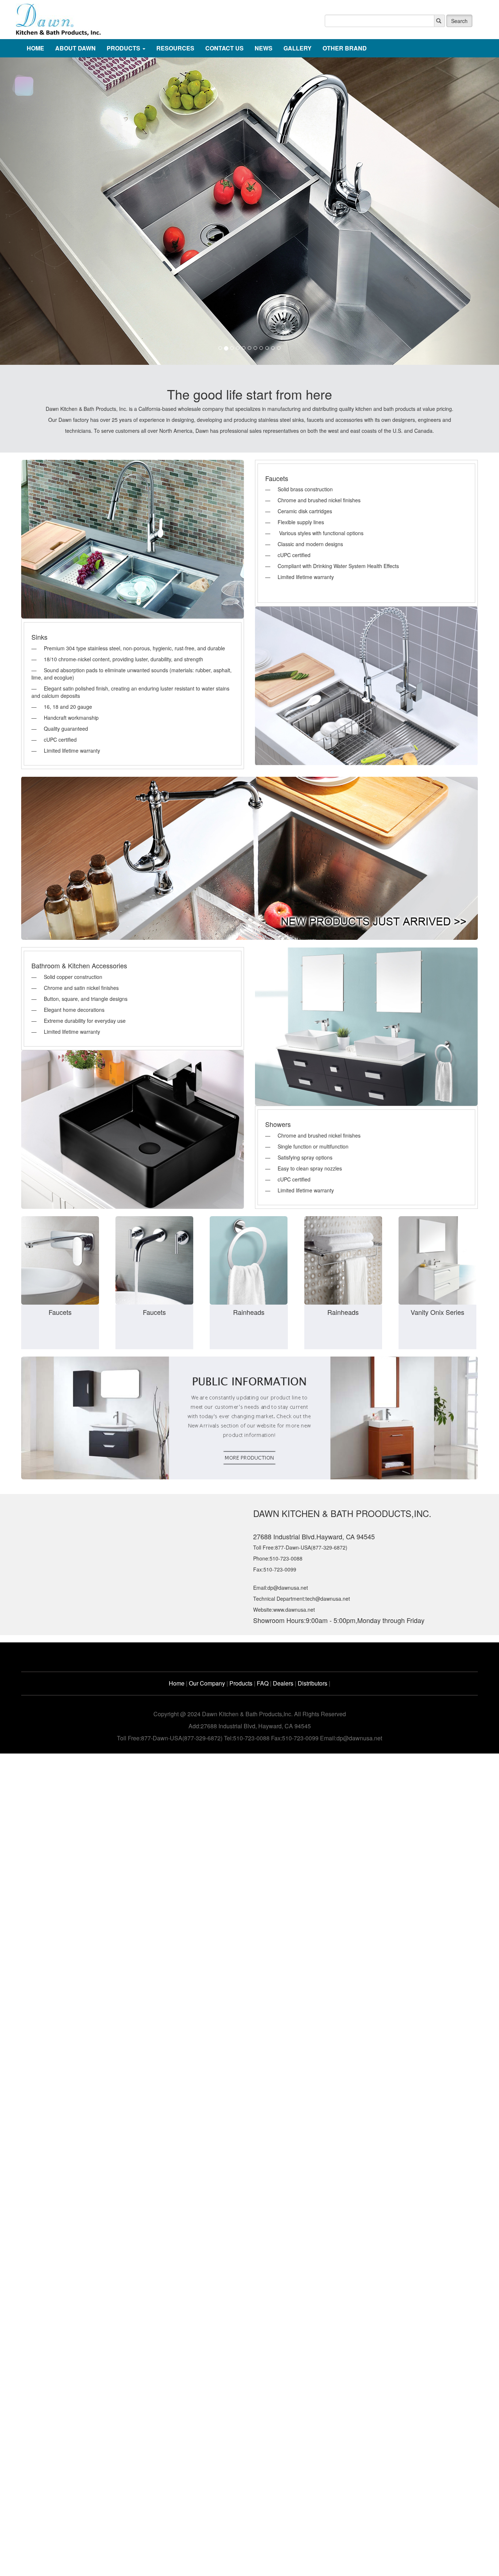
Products (241, 1683)
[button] (37, 211)
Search (459, 21)
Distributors (313, 1683)
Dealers (283, 1683)
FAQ (263, 1683)
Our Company (207, 1683)
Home (177, 1683)
